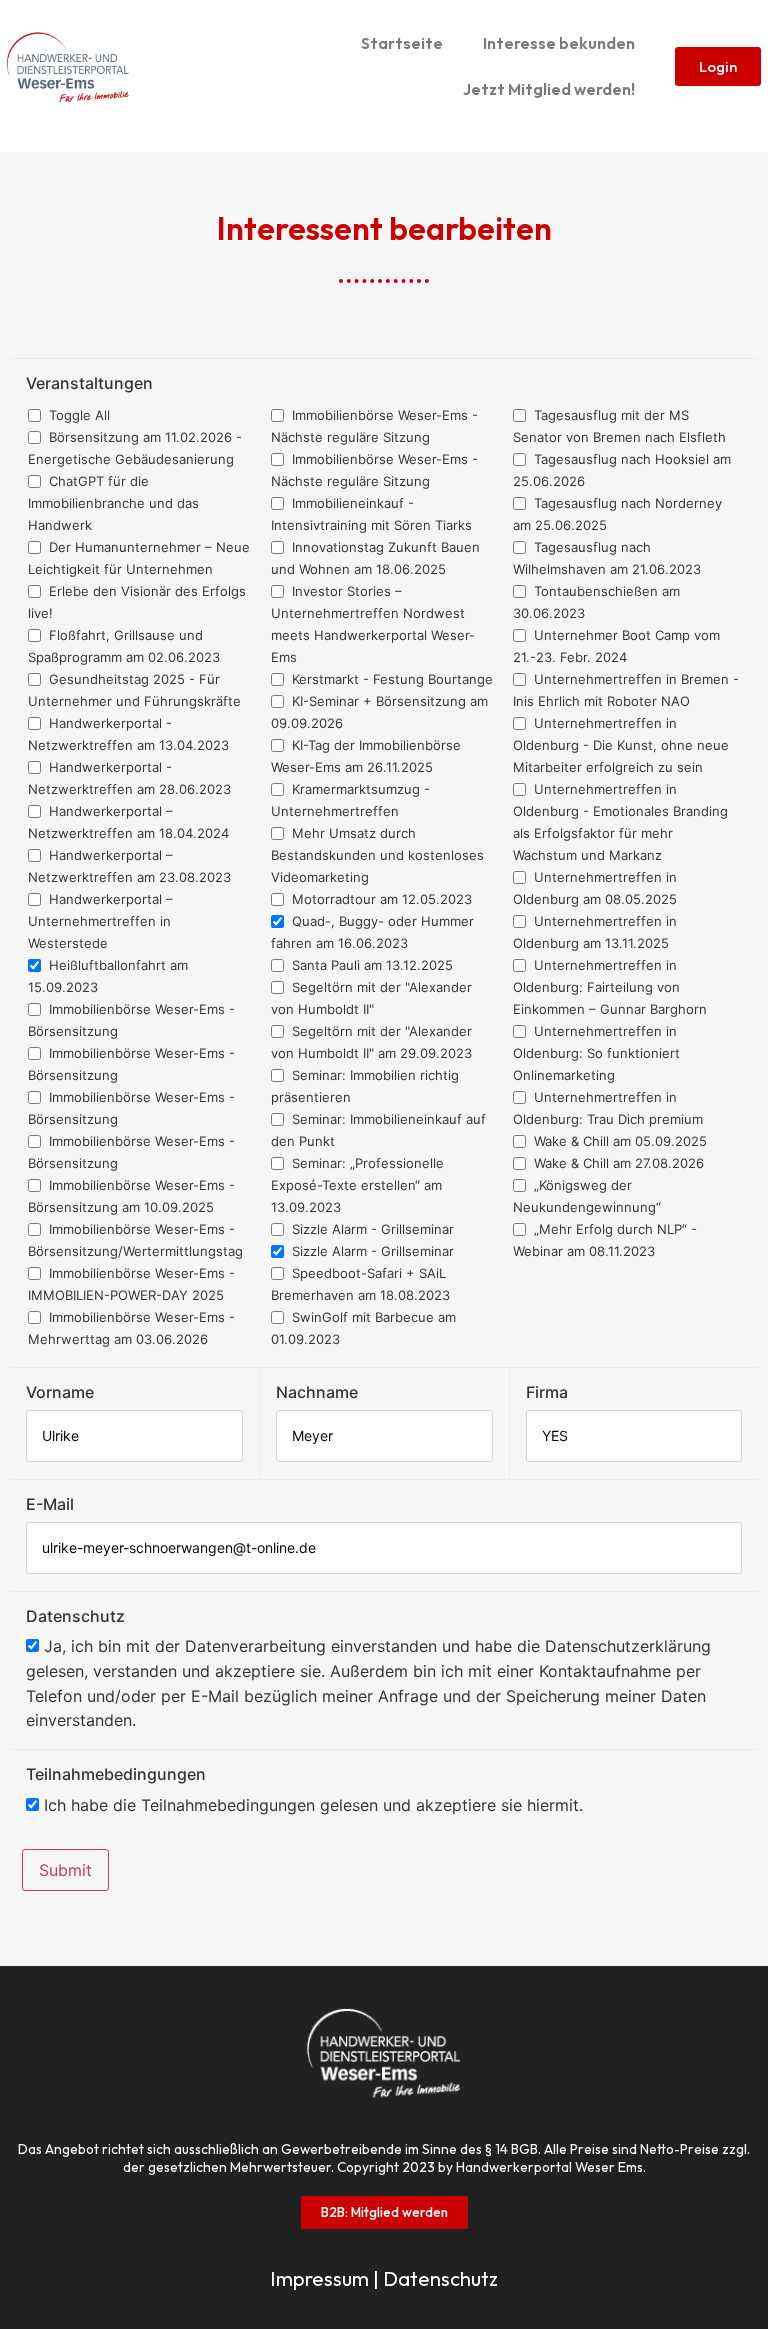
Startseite (402, 43)
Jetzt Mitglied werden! (549, 89)
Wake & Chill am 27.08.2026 (617, 1163)
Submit (65, 1870)
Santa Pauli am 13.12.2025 (370, 965)
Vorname (60, 1392)
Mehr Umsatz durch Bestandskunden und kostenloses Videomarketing (377, 855)
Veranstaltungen (89, 383)
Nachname (317, 1392)
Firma (547, 1392)
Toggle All (77, 415)
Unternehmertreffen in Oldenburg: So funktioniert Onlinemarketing (596, 1053)
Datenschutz (75, 1616)
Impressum (319, 2278)
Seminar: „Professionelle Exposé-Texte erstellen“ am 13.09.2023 (357, 1185)
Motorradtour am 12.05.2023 (380, 899)
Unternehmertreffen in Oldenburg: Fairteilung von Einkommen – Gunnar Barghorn (610, 987)
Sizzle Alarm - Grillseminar (371, 1229)
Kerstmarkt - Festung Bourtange (390, 679)
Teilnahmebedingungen (116, 1774)
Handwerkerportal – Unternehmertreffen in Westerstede (100, 921)
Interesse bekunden (559, 43)
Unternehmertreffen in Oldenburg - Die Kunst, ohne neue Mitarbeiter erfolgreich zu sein (621, 745)
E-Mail (50, 1504)
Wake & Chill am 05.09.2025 (618, 1141)
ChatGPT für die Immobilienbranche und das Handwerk (113, 503)
